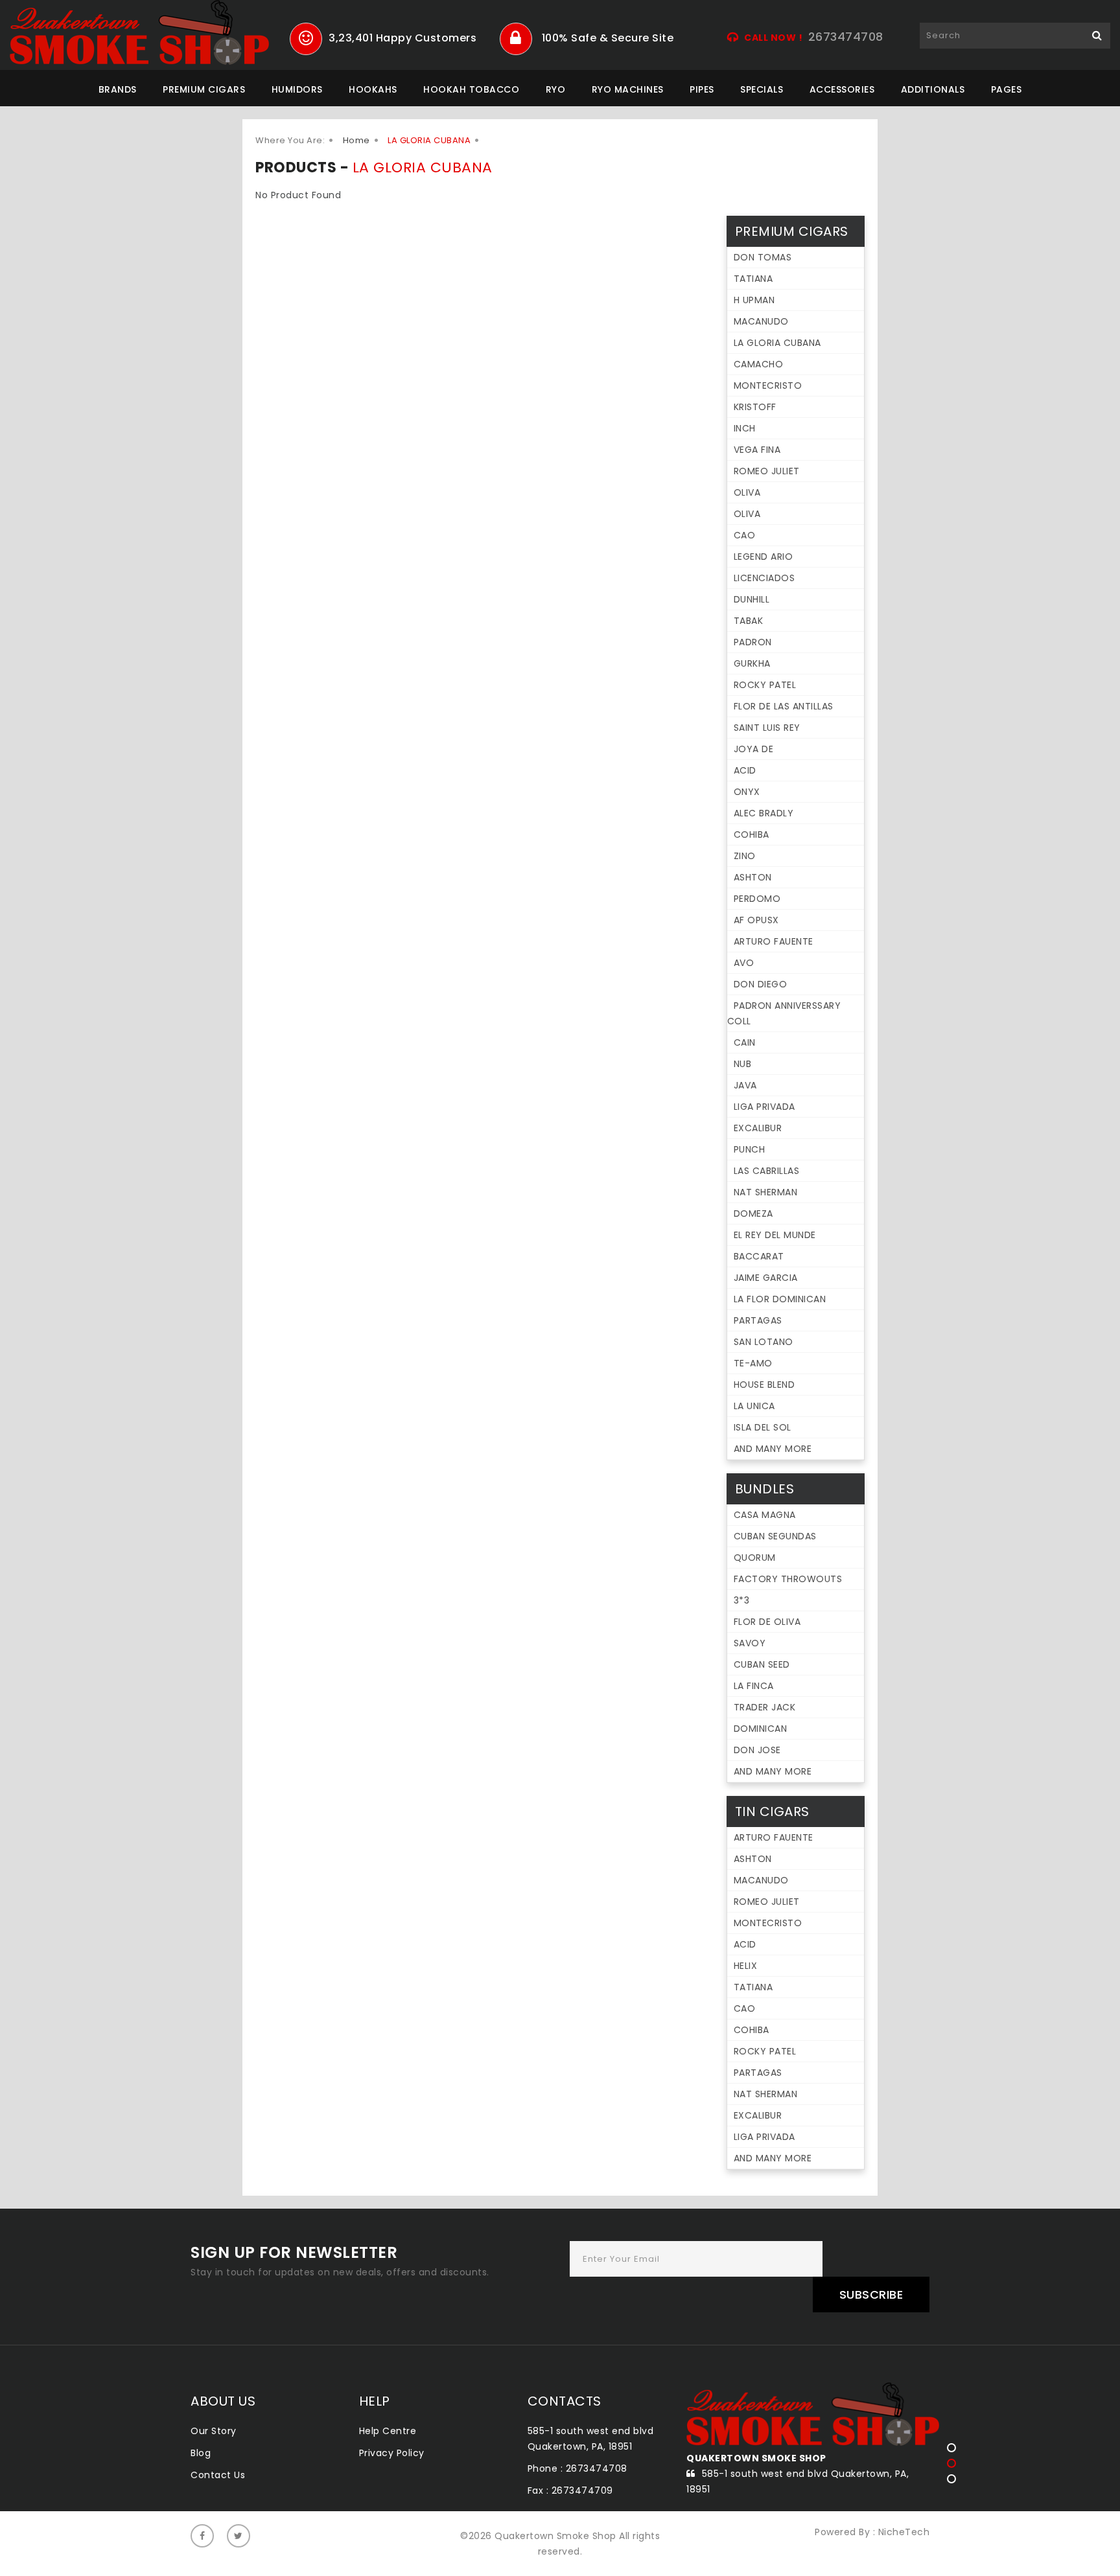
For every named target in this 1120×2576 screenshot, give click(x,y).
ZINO (745, 856)
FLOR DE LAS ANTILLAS (784, 706)
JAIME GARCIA (766, 1278)
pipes (702, 89)
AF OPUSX (756, 920)
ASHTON (753, 877)
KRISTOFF (755, 407)
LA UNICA (754, 1406)
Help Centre (388, 2431)
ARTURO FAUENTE (774, 941)
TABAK (749, 621)
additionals (933, 89)
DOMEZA (753, 1213)
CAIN (745, 1042)
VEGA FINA (757, 450)
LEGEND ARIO (764, 557)
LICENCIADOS (764, 578)
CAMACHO (759, 364)
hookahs (373, 89)
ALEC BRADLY (764, 813)
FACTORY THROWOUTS (788, 1579)
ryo (556, 89)
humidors (297, 89)
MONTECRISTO (768, 385)
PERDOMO (757, 899)
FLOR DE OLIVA (767, 1622)
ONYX (747, 792)
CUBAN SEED (762, 1664)
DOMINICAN (761, 1729)
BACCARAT (759, 1256)
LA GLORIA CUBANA (777, 343)
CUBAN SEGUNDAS (775, 1536)
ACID (745, 770)
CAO (745, 535)
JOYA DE (754, 749)
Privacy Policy (392, 2453)
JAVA (745, 1085)
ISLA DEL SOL (763, 1427)
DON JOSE (757, 1750)
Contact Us (218, 2475)
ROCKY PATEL (765, 685)
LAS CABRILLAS (767, 1171)
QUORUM (755, 1558)
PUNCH (750, 1149)
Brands (118, 89)
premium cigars (204, 89)
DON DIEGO (761, 984)
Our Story (214, 2431)
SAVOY (750, 1643)
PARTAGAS (758, 1320)
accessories (842, 89)
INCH (745, 428)
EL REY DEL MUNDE (775, 1235)
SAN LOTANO (764, 1342)
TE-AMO (753, 1363)
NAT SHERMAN (766, 1192)
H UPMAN (754, 300)
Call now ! (773, 38)
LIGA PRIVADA (764, 1107)
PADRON (753, 642)
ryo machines (628, 89)
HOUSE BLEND (764, 1385)
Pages (1007, 89)
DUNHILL (752, 599)
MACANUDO (761, 321)
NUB (743, 1064)
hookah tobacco (471, 89)
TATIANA (753, 279)
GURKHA (752, 663)
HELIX (746, 1966)
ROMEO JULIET (767, 471)
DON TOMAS (763, 257)
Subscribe (871, 2294)
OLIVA (747, 492)
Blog (201, 2453)
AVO (744, 963)
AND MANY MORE (773, 1449)
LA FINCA (754, 1686)
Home (356, 140)
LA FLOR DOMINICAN (780, 1299)
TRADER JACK (765, 1707)
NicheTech (904, 2532)
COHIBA (752, 834)
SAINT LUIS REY (767, 728)
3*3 (742, 1600)
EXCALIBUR (758, 1128)
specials (762, 89)
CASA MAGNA (765, 1515)
